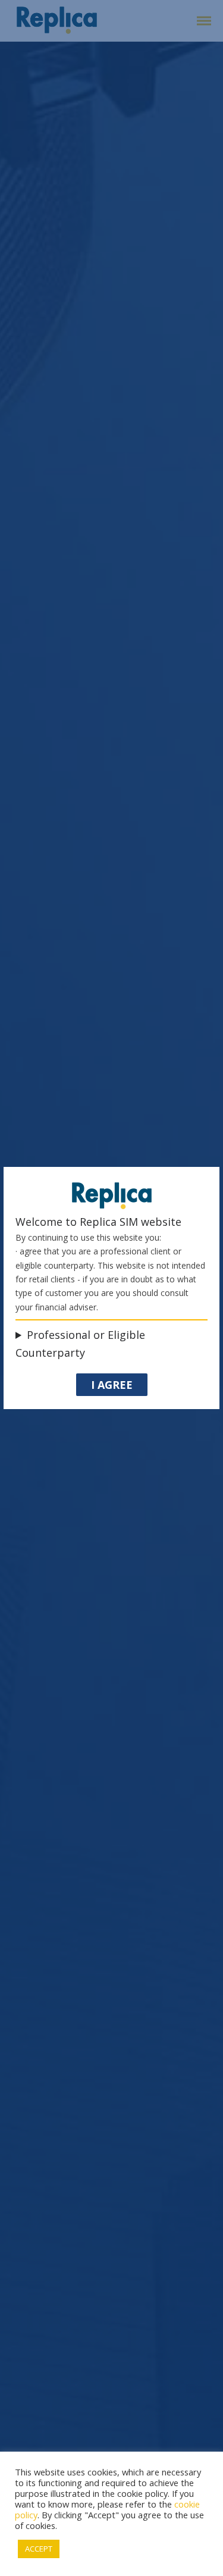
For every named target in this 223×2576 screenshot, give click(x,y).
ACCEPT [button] (39, 2549)
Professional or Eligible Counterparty (80, 1344)
